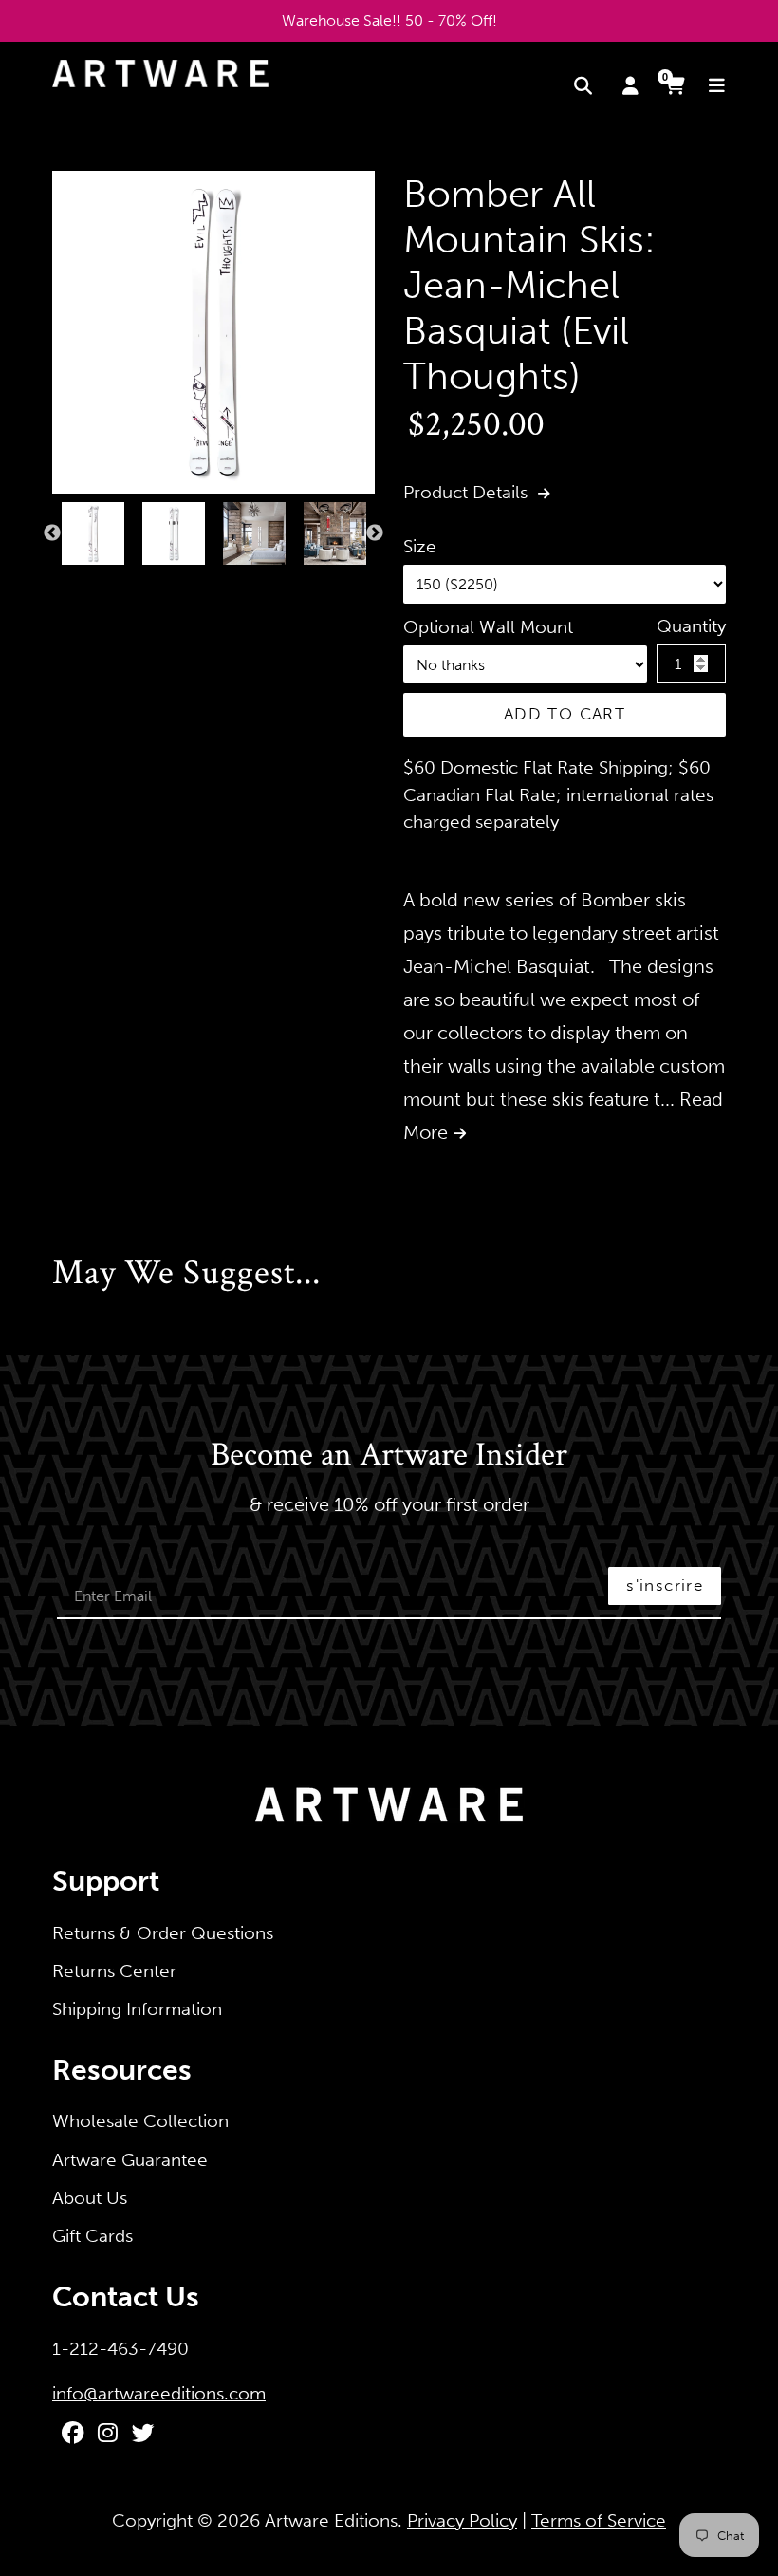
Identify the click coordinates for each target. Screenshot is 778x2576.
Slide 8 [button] (191, 585)
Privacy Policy (462, 2520)
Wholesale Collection (140, 2121)
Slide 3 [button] (96, 585)
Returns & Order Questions (163, 1933)
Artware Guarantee (130, 2160)
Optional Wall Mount (488, 627)
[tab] (58, 585)
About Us (90, 2198)
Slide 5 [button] (134, 585)
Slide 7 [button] (172, 585)
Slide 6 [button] (153, 585)
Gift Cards (93, 2236)
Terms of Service (599, 2520)
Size (420, 546)
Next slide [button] (375, 533)
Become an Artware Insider (389, 1456)
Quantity (691, 626)
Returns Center (114, 1971)
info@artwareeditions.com (159, 2393)
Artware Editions (331, 2520)
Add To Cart (565, 714)
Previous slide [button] (52, 533)
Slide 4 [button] (115, 585)
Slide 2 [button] (77, 585)
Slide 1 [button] (58, 585)
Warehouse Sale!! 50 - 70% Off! (389, 20)
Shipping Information (137, 2009)
